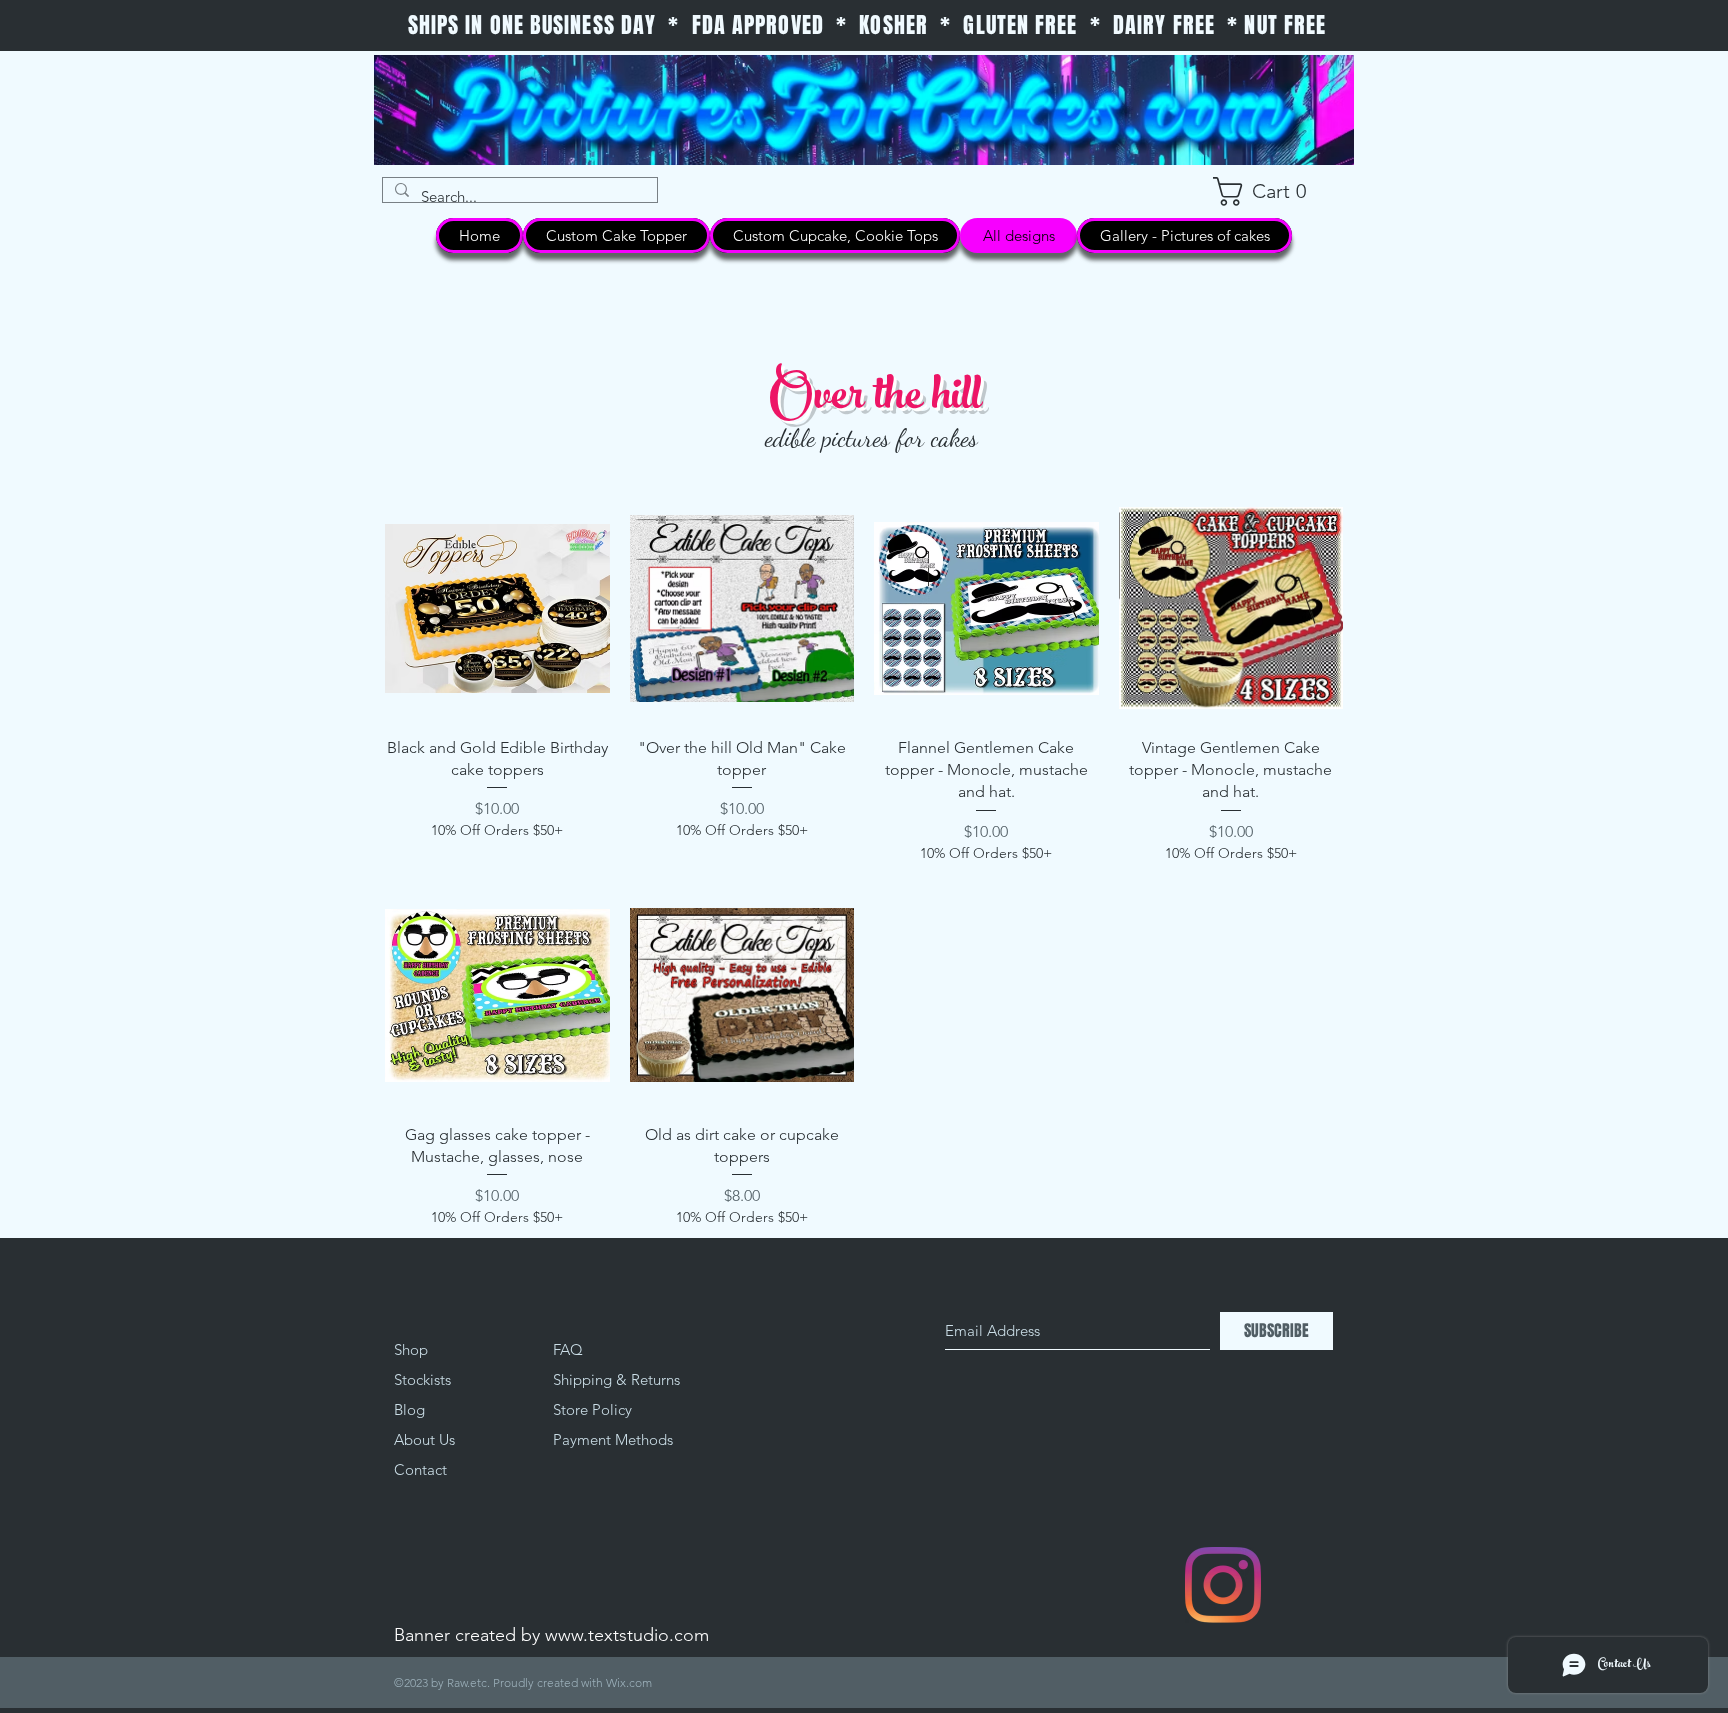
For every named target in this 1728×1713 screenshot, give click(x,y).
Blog (409, 1409)
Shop (411, 1349)
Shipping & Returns (616, 1379)
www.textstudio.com (627, 1635)
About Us (424, 1439)
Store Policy (592, 1409)
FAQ (568, 1349)
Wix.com (629, 1682)
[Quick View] (497, 608)
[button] (1270, 191)
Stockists (422, 1379)
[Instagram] (1223, 1585)
